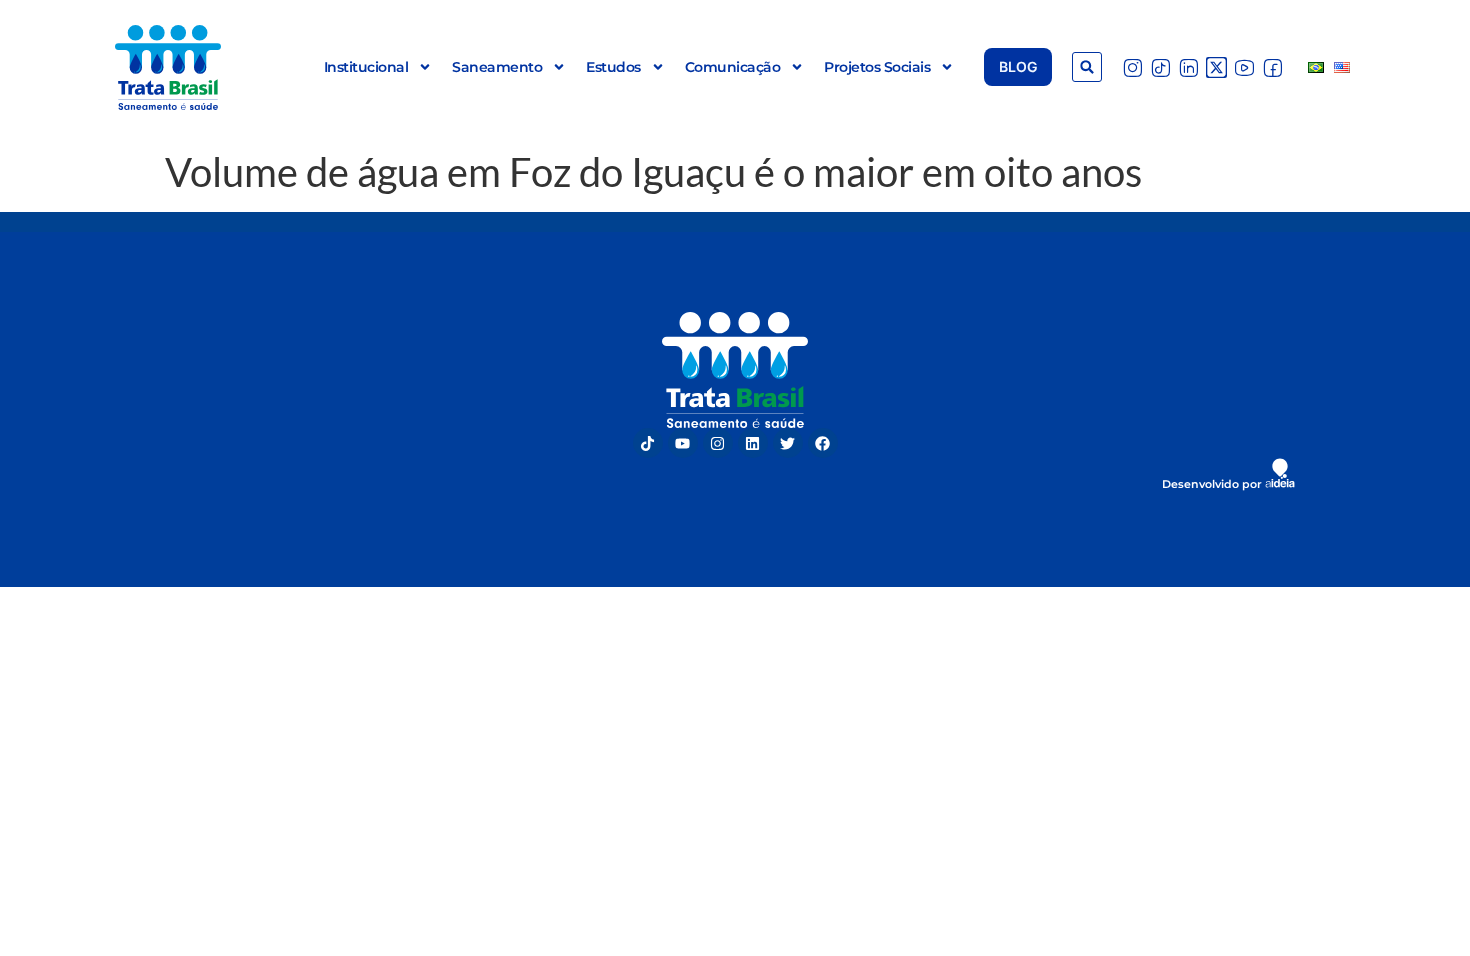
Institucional (366, 67)
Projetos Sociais (877, 67)
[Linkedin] (753, 443)
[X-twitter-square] (1216, 67)
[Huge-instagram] (1132, 67)
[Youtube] (683, 443)
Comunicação (733, 67)
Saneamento (497, 67)
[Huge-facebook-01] (1272, 67)
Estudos (613, 67)
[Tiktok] (648, 443)
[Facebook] (823, 443)
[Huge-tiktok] (1160, 67)
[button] (1087, 67)
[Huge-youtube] (1244, 67)
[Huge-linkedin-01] (1188, 67)
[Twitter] (788, 443)
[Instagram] (718, 443)
